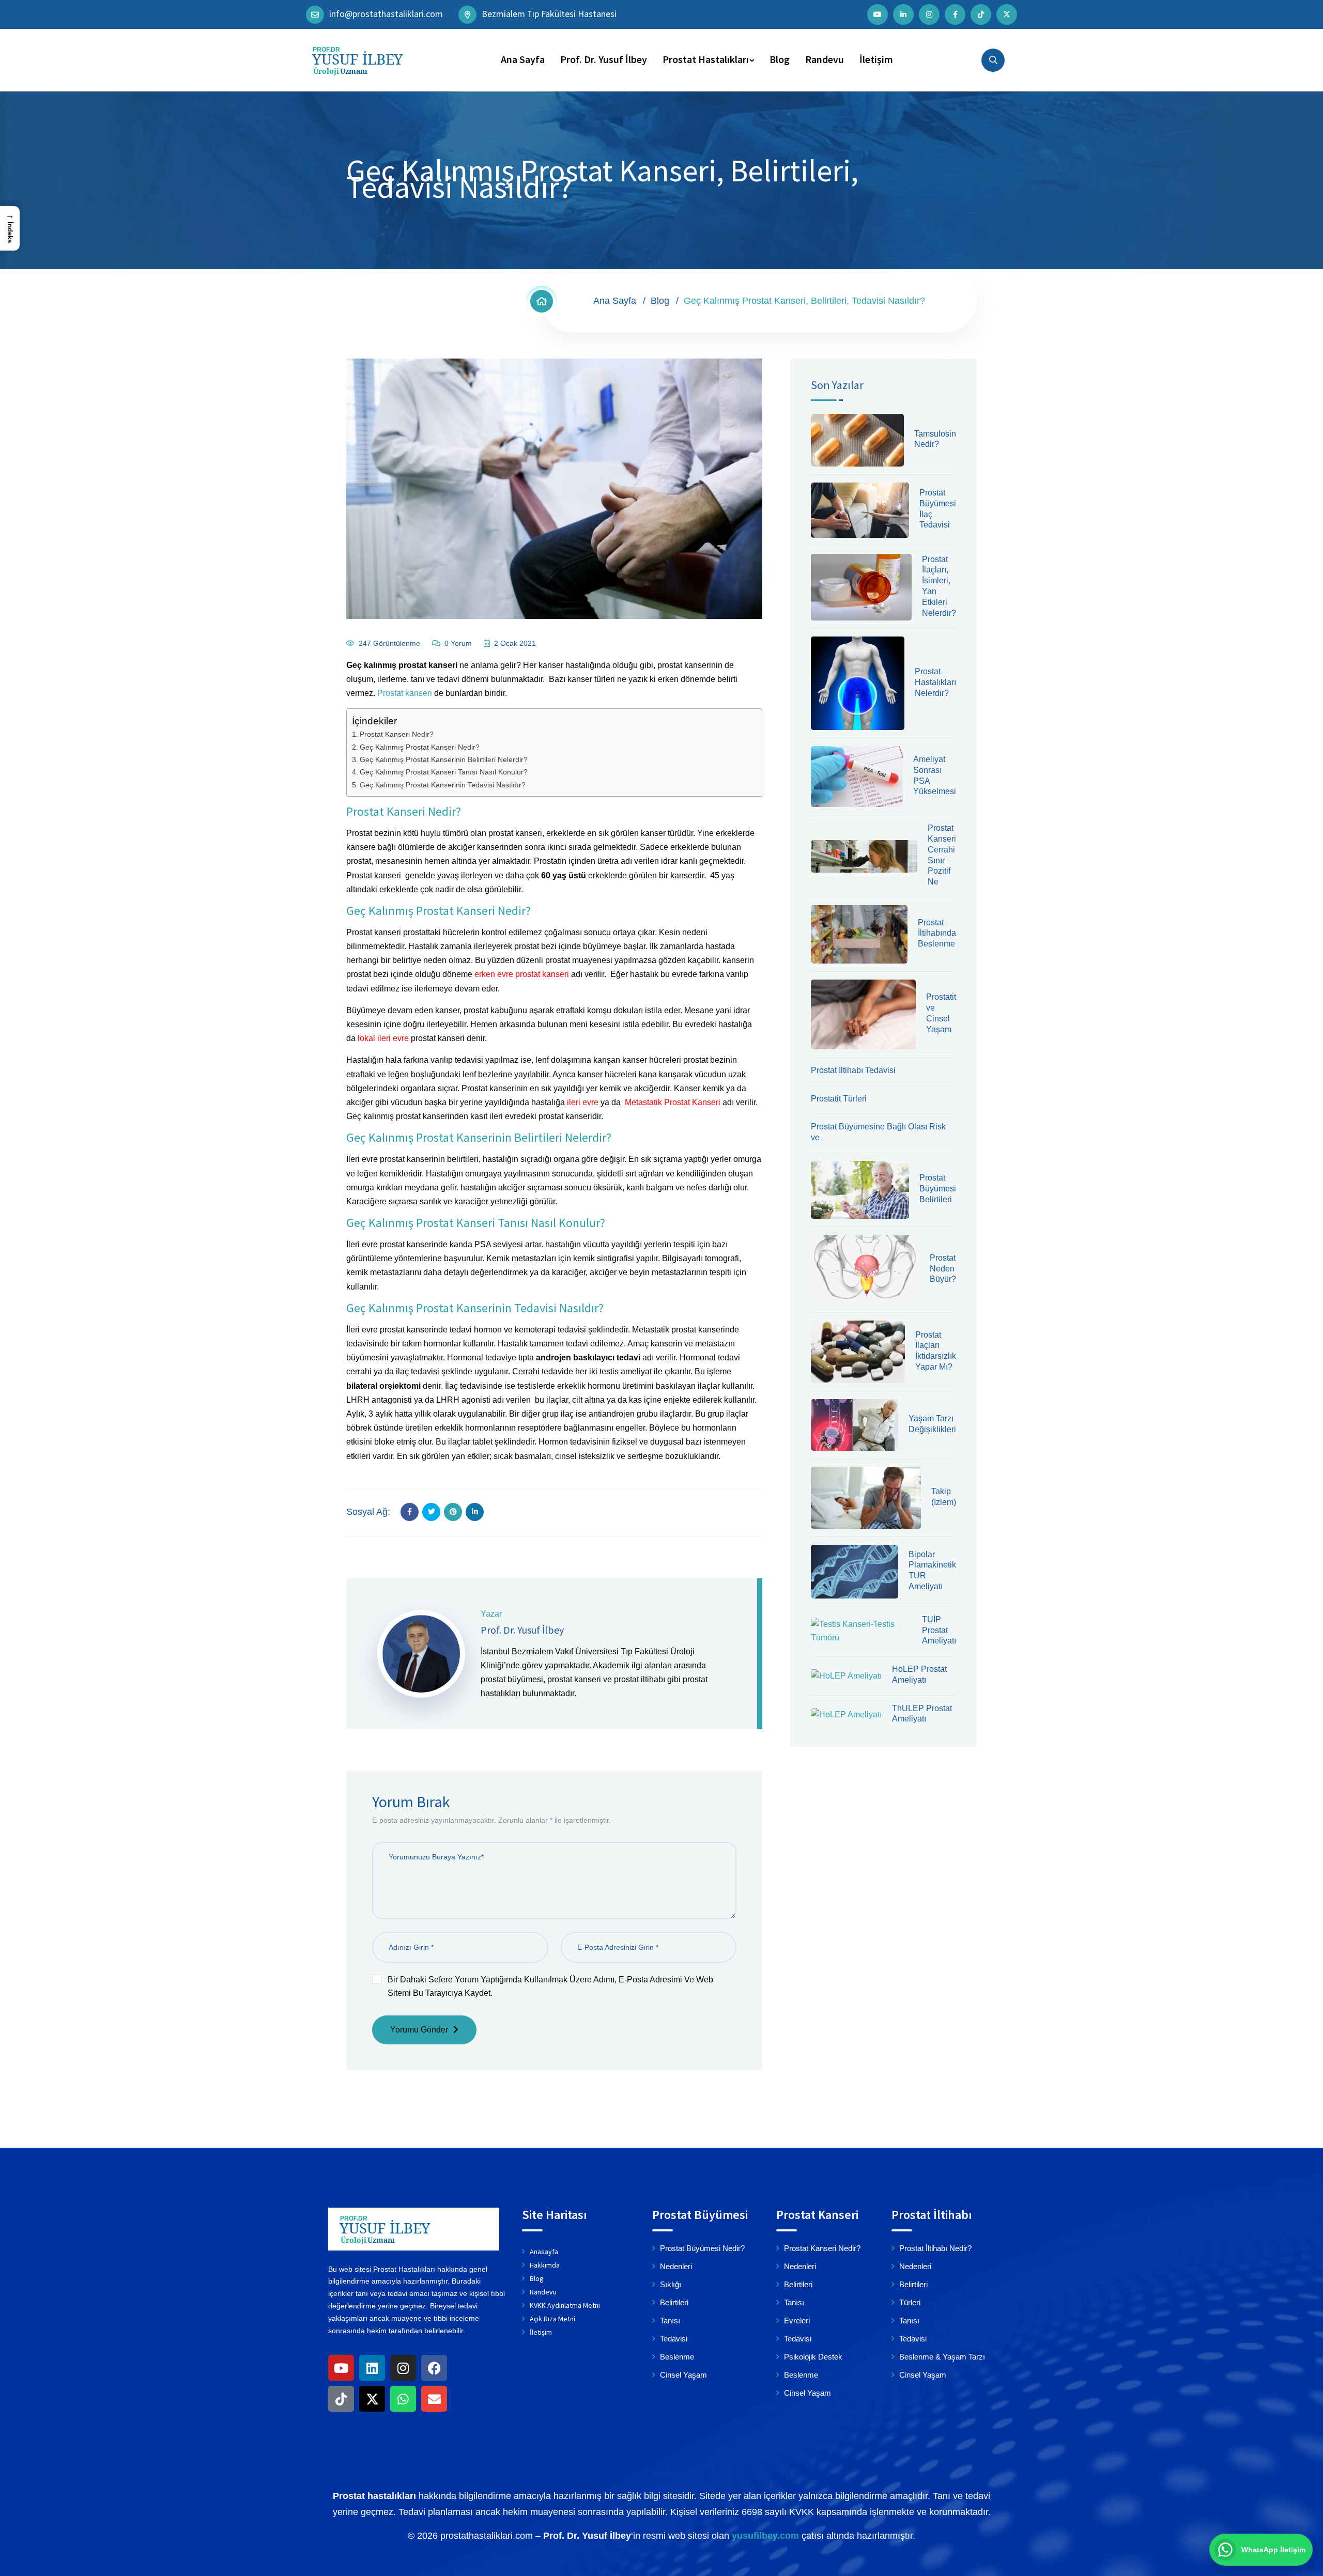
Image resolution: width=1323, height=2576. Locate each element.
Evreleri (797, 2321)
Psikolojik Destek (813, 2357)
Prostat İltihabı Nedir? (935, 2248)
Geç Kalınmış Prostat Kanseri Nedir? (420, 747)
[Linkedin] (372, 2368)
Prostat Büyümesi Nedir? (702, 2248)
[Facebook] (434, 2368)
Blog (780, 59)
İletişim (876, 59)
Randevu (825, 59)
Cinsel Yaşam (683, 2375)
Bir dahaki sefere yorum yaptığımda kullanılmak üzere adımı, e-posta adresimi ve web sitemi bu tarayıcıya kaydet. (550, 1986)
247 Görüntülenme (389, 643)
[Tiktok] (341, 2399)
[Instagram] (403, 2368)
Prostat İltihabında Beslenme (937, 933)
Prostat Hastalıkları (706, 59)
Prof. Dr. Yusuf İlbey (604, 59)
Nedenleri (676, 2266)
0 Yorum (458, 643)
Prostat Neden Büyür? (943, 1269)
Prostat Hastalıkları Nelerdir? (935, 682)
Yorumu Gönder (419, 2030)
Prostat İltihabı (932, 2215)
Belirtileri (674, 2302)
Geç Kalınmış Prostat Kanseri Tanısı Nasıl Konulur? (444, 772)
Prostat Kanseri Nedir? (397, 734)
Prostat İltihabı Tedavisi (853, 1070)
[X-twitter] (372, 2399)
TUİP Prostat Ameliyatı (939, 1630)
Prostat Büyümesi (700, 2215)
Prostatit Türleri (839, 1099)
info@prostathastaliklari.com (386, 13)
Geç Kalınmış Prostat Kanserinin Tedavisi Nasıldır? (443, 785)
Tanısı (670, 2321)
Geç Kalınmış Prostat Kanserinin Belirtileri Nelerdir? (444, 759)
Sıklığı (671, 2284)
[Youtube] (341, 2368)
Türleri (910, 2302)
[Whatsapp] (403, 2399)
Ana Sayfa (523, 59)
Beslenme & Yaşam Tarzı (942, 2357)
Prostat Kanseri (817, 2215)
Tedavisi (674, 2339)
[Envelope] (434, 2399)
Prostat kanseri (405, 693)
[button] (10, 228)
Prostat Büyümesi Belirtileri (938, 1189)
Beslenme (677, 2357)
